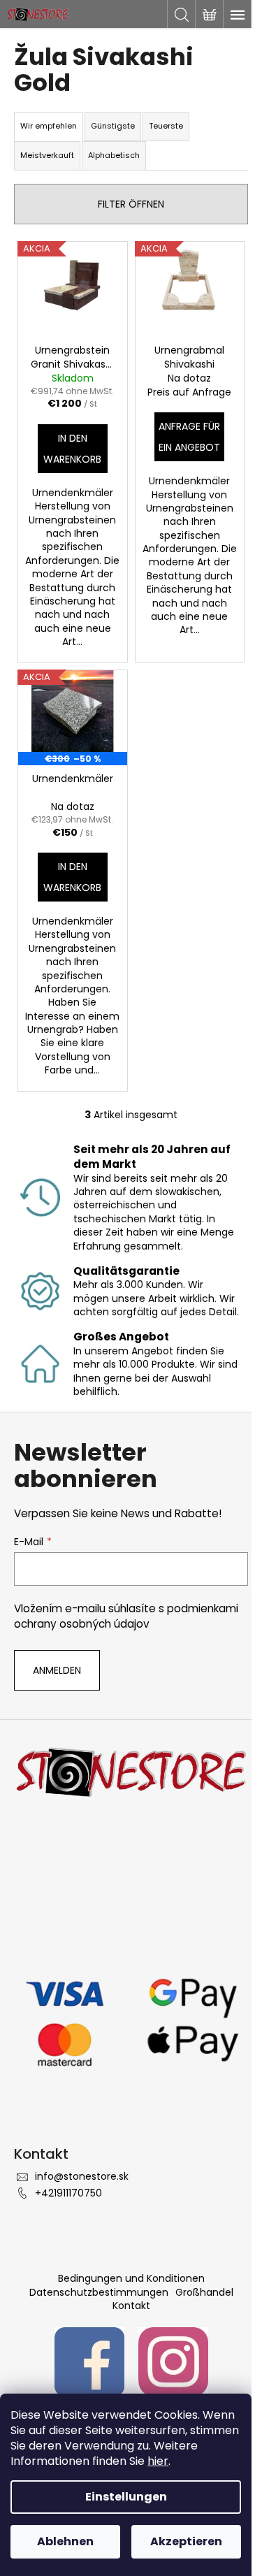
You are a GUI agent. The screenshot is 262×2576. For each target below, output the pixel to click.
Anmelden (57, 1670)
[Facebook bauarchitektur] (89, 2361)
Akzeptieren (186, 2541)
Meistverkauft (47, 155)
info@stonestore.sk (82, 2176)
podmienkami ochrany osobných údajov (126, 1616)
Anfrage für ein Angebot (189, 437)
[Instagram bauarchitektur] (173, 2361)
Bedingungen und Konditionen (131, 2278)
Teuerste (166, 126)
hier (158, 2461)
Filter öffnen (131, 204)
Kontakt (131, 2306)
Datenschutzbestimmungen (99, 2292)
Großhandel (204, 2292)
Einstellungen (126, 2497)
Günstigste (113, 126)
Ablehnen (65, 2541)
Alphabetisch (114, 155)
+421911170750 (68, 2193)
